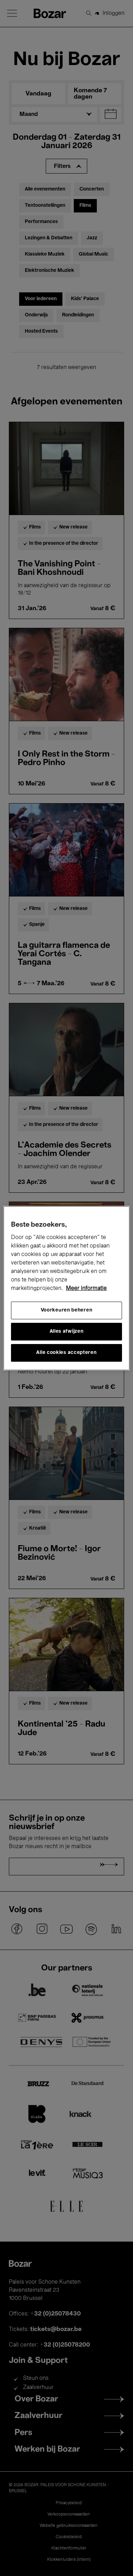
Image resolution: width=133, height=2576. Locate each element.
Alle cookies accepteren (66, 1353)
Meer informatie (86, 1289)
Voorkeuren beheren (67, 1310)
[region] (66, 1288)
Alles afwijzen (67, 1331)
